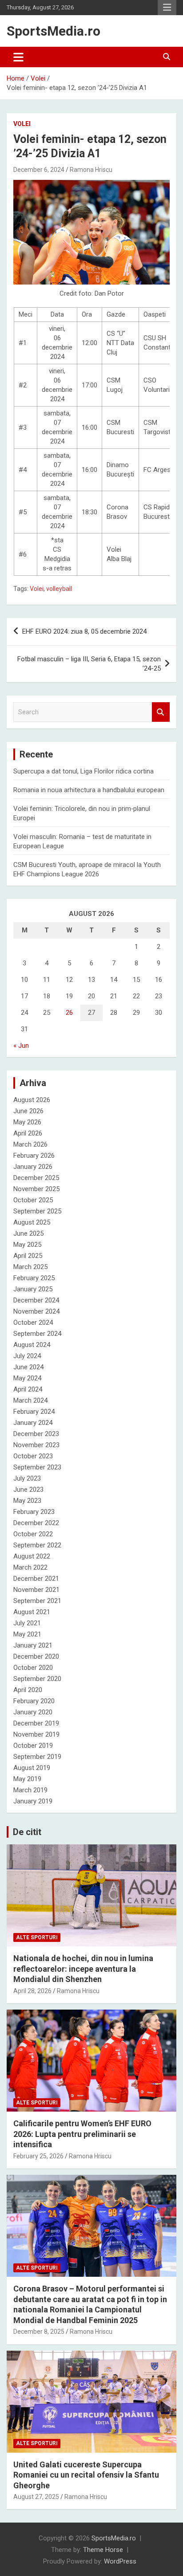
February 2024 (34, 1412)
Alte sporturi (37, 1937)
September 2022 (37, 1545)
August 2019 (32, 1768)
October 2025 (33, 1200)
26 (69, 1013)
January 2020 (33, 1712)
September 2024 (37, 1334)
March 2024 (30, 1400)
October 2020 (33, 1668)
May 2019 (27, 1779)
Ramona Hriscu (91, 170)
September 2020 (37, 1679)
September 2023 (37, 1467)
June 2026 (28, 1111)
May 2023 (27, 1501)
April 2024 (28, 1389)
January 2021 (33, 1645)
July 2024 (27, 1356)
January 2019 (33, 1801)
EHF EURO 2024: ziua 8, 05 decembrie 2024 (84, 631)
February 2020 (34, 1701)
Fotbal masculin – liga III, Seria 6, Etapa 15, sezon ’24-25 (89, 664)
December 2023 (36, 1434)
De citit (27, 1832)
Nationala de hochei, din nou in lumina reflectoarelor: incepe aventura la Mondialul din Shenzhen (83, 1969)
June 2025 (28, 1233)
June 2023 (28, 1489)
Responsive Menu (167, 8)
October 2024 (33, 1323)
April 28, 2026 (32, 1991)
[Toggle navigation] (18, 57)
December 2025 (36, 1178)
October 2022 (33, 1534)
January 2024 (33, 1423)
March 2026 (30, 1144)
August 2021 (32, 1612)
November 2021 (36, 1590)
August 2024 (32, 1345)
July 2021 (27, 1623)
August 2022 (32, 1556)
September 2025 (37, 1211)
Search (161, 712)
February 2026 (34, 1156)
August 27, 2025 (36, 2497)
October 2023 (33, 1456)
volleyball (59, 589)
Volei (22, 124)
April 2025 (28, 1256)
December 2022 (36, 1523)
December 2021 (36, 1579)
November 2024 (36, 1311)
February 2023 (34, 1512)
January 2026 (33, 1167)
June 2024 (28, 1367)
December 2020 (36, 1656)
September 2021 (37, 1601)
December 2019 (36, 1723)
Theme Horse (103, 2550)
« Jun (21, 1046)
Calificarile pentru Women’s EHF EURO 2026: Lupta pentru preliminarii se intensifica (82, 2134)
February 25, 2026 (38, 2156)
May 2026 (27, 1122)
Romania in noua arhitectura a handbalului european (89, 790)
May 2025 (27, 1245)
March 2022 (30, 1567)
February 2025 (34, 1278)
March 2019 (30, 1790)
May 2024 (27, 1378)
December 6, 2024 (39, 170)
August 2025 (32, 1222)
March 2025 (30, 1267)
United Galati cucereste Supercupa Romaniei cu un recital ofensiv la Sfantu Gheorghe (86, 2475)
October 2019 (33, 1746)
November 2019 (36, 1734)
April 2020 (28, 1690)
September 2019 (37, 1757)
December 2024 (36, 1300)
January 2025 (33, 1289)
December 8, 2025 (39, 2332)
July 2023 (27, 1478)
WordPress (120, 2561)
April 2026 (28, 1133)
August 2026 (32, 1100)
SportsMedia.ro (54, 31)
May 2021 (27, 1634)
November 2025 (36, 1189)
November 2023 (36, 1445)
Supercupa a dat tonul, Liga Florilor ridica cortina (84, 771)
